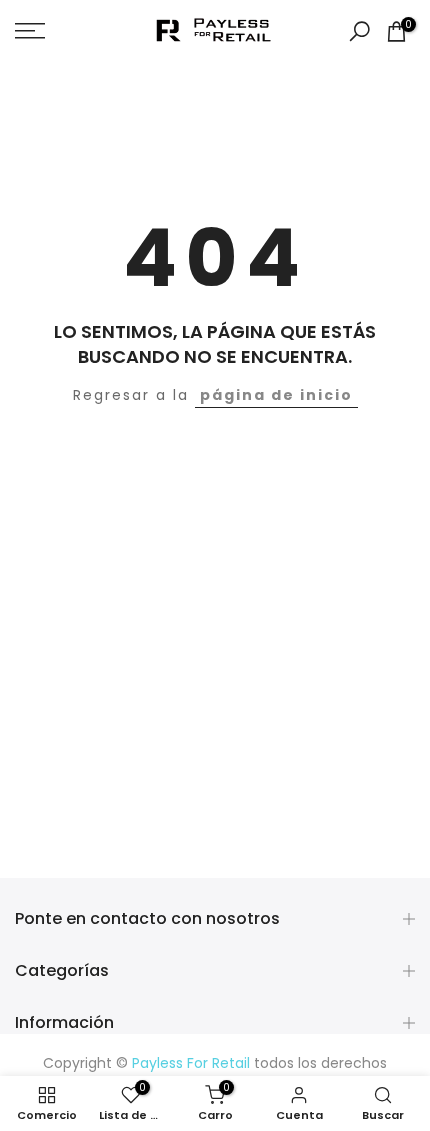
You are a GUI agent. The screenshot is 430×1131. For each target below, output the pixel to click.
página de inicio (276, 395)
